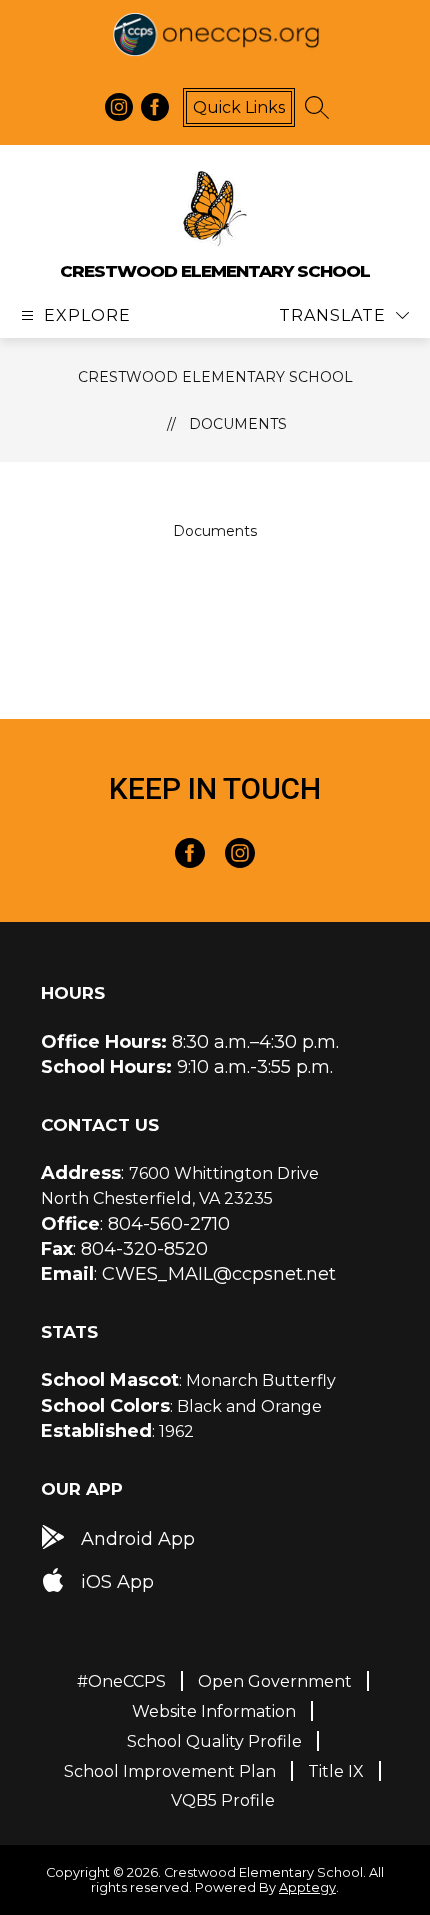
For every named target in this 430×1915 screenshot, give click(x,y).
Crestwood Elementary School (215, 377)
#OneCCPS (121, 1681)
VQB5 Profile (223, 1800)
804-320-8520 (144, 1249)
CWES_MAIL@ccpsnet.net (219, 1274)
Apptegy (307, 1887)
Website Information (214, 1711)
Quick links (239, 107)
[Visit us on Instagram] (119, 107)
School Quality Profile (214, 1741)
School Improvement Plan (170, 1771)
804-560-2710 (169, 1224)
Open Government (275, 1681)
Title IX (336, 1771)
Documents (238, 424)
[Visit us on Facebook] (155, 107)
